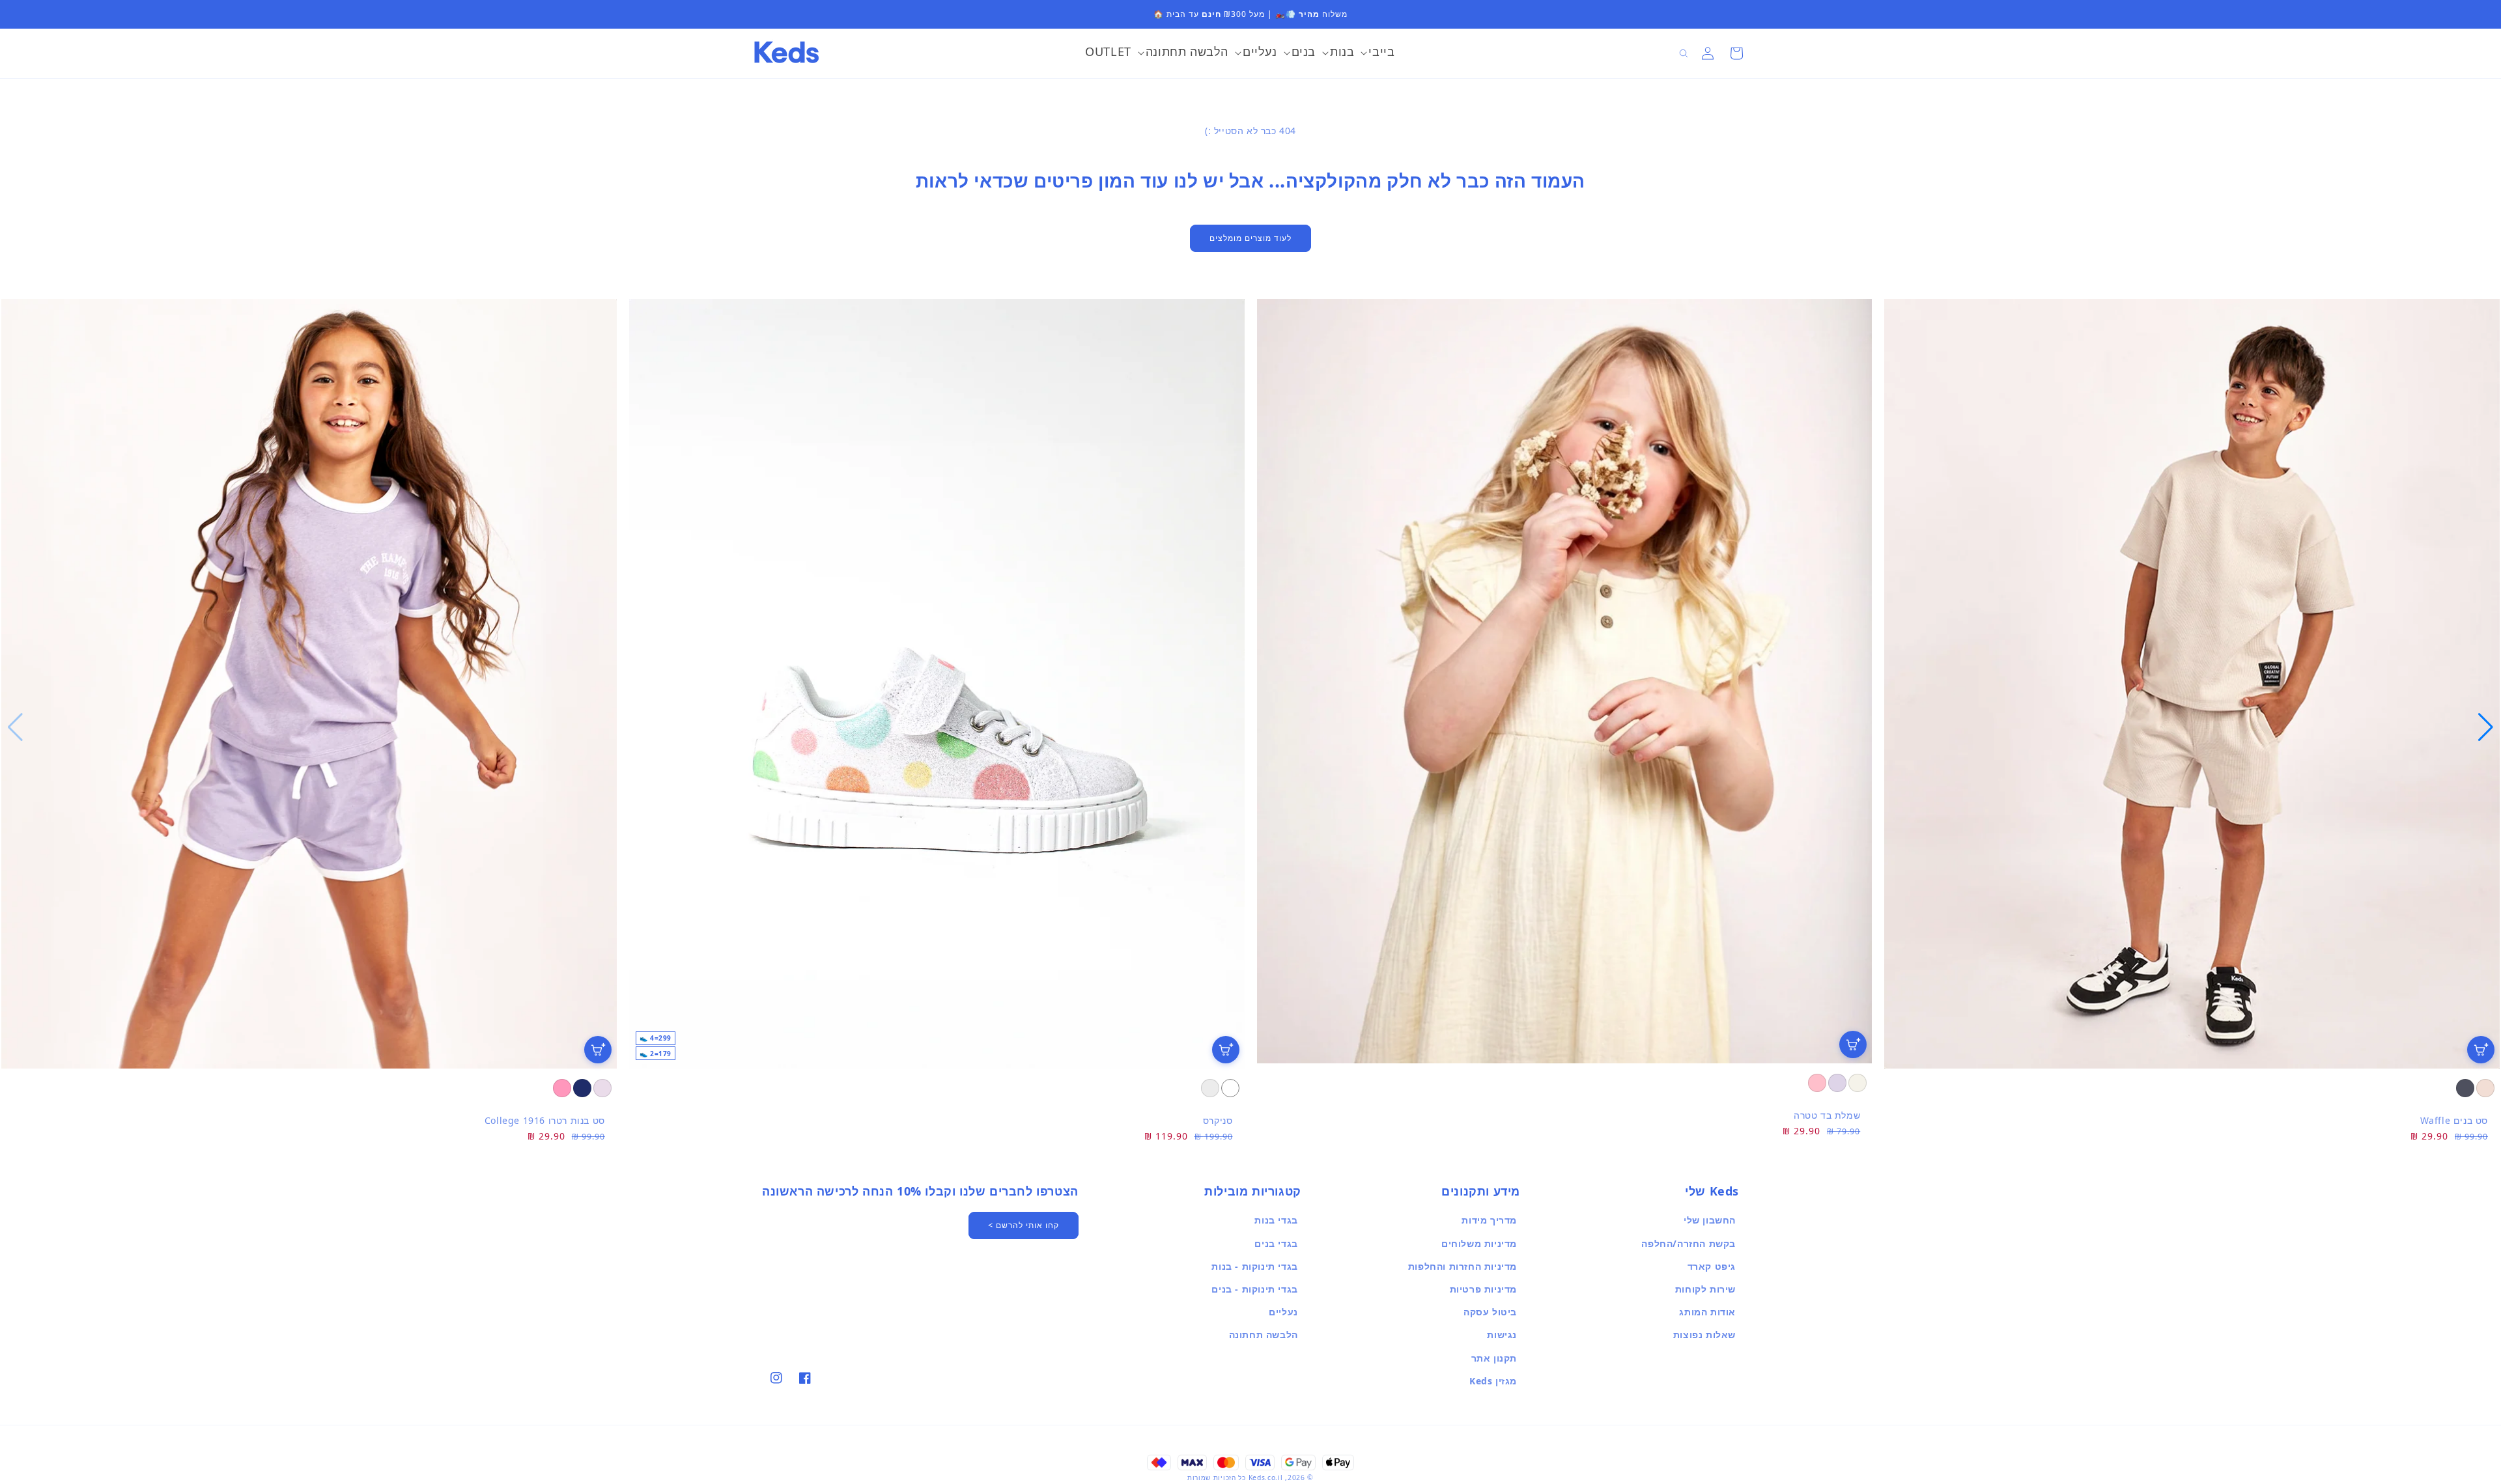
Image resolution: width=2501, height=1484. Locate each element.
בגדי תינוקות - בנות (1254, 1266)
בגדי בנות (1276, 1220)
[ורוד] (1817, 1083)
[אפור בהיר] (1210, 1088)
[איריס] (1837, 1083)
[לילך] (602, 1088)
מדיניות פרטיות (1483, 1289)
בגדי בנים (1276, 1243)
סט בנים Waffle (2454, 1120)
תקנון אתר (1494, 1358)
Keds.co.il (1266, 1477)
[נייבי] (582, 1088)
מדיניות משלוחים (1479, 1243)
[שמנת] (1858, 1083)
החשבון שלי (1710, 1220)
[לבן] (1230, 1088)
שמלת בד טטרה (1827, 1115)
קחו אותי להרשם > (1024, 1225)
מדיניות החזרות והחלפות (1462, 1266)
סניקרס (1218, 1120)
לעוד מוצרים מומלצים (1250, 238)
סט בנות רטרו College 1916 (545, 1120)
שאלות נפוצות (1704, 1335)
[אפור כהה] (2465, 1088)
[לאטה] (2485, 1088)
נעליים (1283, 1312)
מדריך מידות (1489, 1220)
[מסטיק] (562, 1088)
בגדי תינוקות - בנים (1254, 1289)
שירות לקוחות (1705, 1289)
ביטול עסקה (1490, 1312)
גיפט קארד (1712, 1266)
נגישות (1502, 1335)
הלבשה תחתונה (1264, 1335)
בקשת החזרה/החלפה (1689, 1243)
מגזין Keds (1493, 1381)
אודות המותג (1707, 1312)
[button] (1378, 53)
